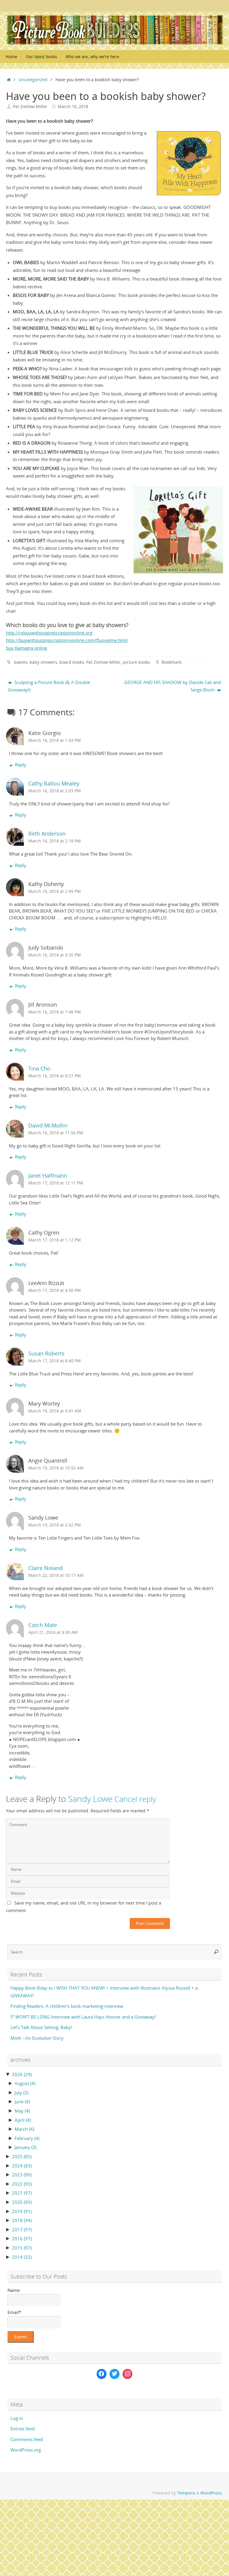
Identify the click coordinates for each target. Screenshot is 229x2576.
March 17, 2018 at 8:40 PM (55, 1361)
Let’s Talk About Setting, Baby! (41, 2027)
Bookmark (171, 662)
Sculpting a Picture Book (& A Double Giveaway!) (49, 686)
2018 (22, 2220)
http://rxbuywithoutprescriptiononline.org (49, 633)
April (23, 2120)
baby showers (43, 662)
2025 (22, 2156)
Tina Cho (39, 1068)
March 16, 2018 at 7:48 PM (55, 1012)
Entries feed (23, 2429)
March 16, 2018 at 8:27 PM (55, 1076)
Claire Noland (45, 1568)
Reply (21, 765)
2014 (22, 2257)
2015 (22, 2248)
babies (21, 662)
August (25, 2083)
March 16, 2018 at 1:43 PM (55, 740)
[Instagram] (128, 2374)
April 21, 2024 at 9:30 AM (53, 1632)
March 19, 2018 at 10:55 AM (56, 1468)
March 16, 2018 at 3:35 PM (55, 955)
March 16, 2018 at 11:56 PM (56, 1133)
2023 (22, 2175)
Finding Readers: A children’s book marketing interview (67, 2006)
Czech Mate (43, 1625)
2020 (22, 2202)
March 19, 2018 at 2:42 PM (55, 1525)
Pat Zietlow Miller (30, 107)
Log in (17, 2418)
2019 (22, 2211)
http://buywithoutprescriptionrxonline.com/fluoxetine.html (67, 640)
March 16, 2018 (73, 107)
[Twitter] (114, 2374)
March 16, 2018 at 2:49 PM (55, 891)
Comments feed (27, 2439)
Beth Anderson (47, 833)
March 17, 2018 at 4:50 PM (55, 1290)
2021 (22, 2193)
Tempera (186, 2493)
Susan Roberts (46, 1353)
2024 (22, 2166)
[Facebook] (102, 2374)
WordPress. (212, 2493)
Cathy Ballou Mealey (54, 783)
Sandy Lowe (90, 1799)
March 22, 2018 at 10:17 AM (56, 1575)
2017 (22, 2230)
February (27, 2138)
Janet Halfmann (48, 1175)
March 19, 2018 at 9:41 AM (55, 1411)
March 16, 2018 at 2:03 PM (55, 791)
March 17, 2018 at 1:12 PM (55, 1240)
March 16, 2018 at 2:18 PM (55, 841)
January (25, 2147)
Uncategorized (33, 80)
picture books (136, 662)
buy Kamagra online (27, 648)
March (24, 2129)
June (22, 2102)
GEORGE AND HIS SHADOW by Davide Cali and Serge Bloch (173, 686)
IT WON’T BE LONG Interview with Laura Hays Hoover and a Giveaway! (83, 2017)
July (21, 2093)
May (22, 2111)
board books (72, 662)
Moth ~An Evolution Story (37, 2038)
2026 (22, 2074)
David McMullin (48, 1125)
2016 (22, 2238)
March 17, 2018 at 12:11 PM (56, 1183)
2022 (22, 2184)
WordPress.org (26, 2450)
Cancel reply (135, 1799)
